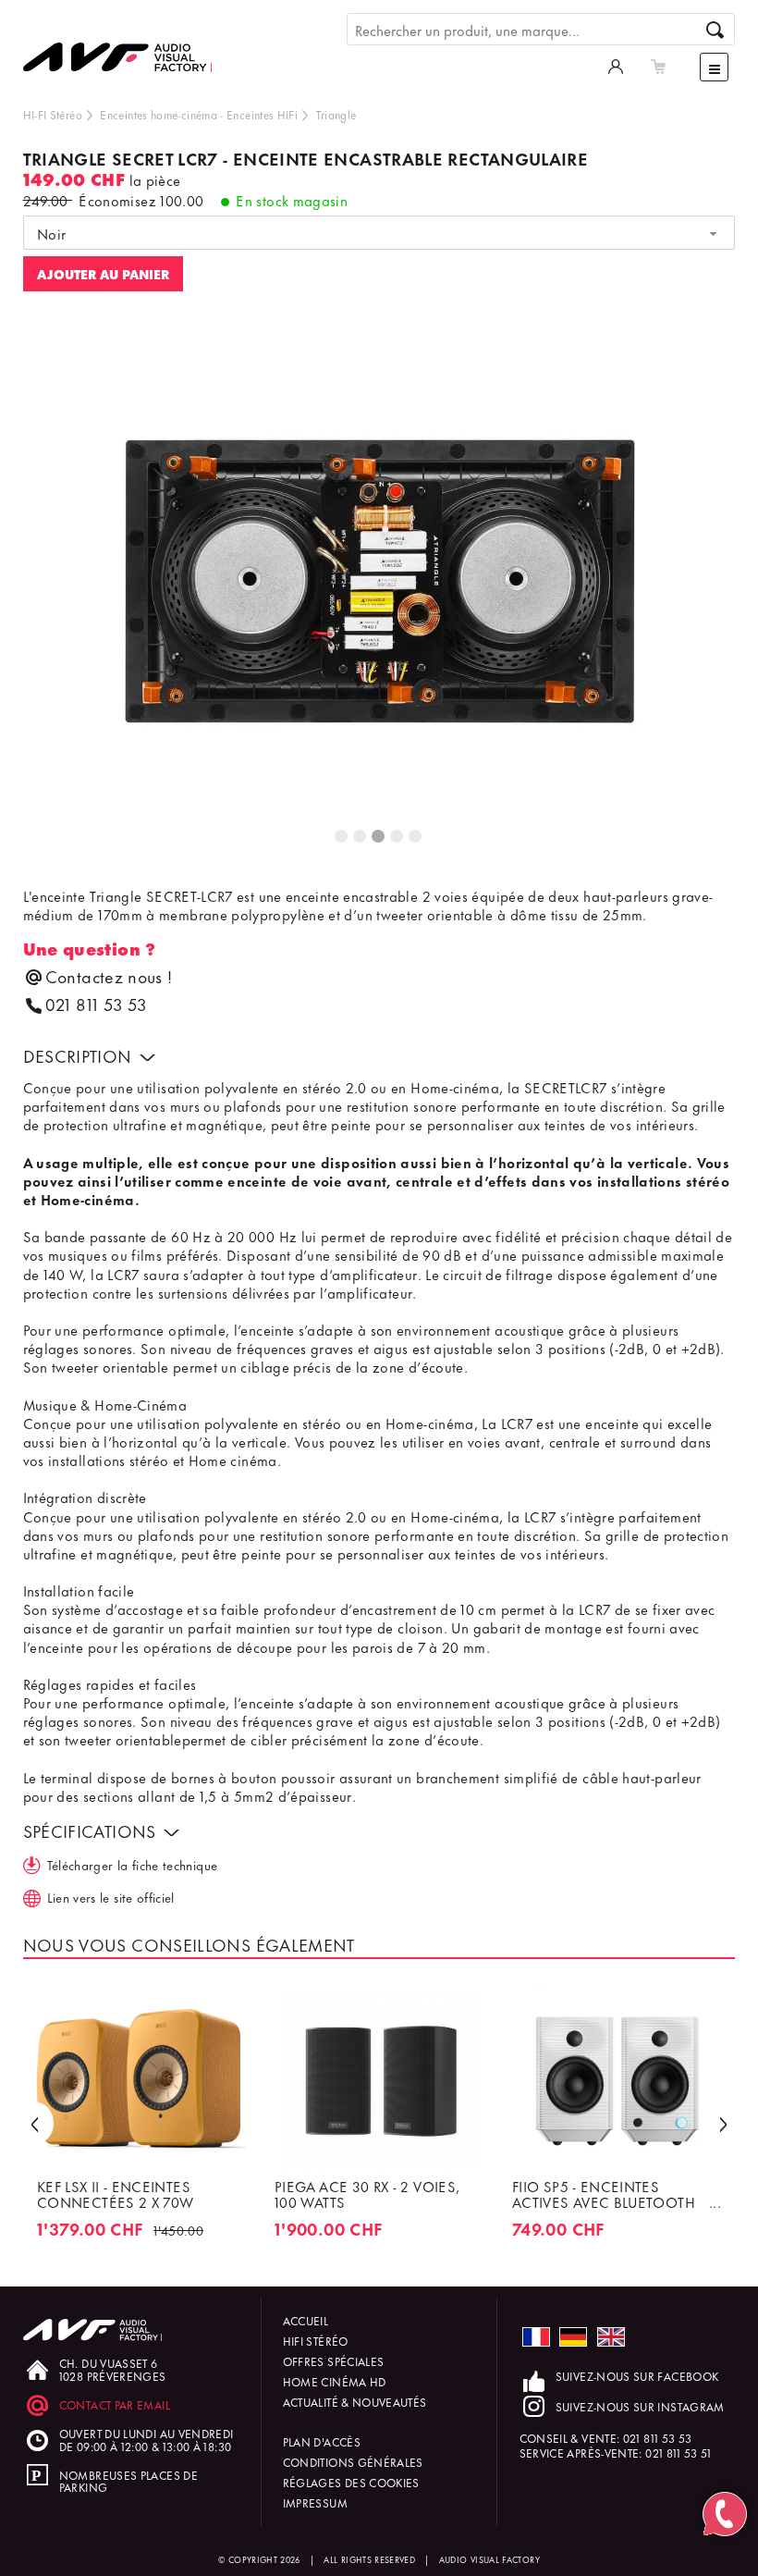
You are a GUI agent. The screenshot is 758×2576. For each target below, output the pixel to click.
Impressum (315, 2502)
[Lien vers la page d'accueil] (125, 43)
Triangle (336, 114)
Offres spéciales (334, 2361)
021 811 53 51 (679, 2453)
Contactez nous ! (109, 976)
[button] (35, 2123)
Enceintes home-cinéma (159, 114)
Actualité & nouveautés (355, 2402)
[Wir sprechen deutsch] (573, 2337)
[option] (379, 588)
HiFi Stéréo (316, 2341)
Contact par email (115, 2404)
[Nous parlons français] (536, 2337)
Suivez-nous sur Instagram (640, 2406)
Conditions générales (353, 2462)
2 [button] (361, 837)
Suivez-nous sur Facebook (637, 2376)
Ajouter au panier (103, 273)
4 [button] (397, 837)
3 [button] (379, 837)
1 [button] (342, 837)
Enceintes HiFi (262, 114)
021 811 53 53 (96, 1004)
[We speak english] (611, 2337)
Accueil (306, 2320)
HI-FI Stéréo (53, 114)
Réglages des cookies (351, 2482)
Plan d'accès (322, 2441)
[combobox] (379, 233)
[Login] (616, 65)
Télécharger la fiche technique (133, 1864)
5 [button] (416, 837)
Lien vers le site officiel (111, 1897)
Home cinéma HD (335, 2381)
